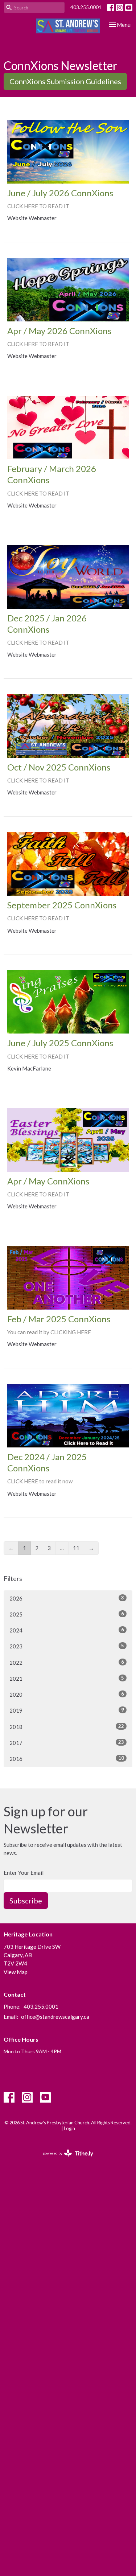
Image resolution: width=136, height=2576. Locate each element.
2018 (67, 1727)
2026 (67, 1598)
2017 (67, 1743)
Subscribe (26, 1901)
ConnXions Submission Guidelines (65, 81)
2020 (67, 1694)
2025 (67, 1614)
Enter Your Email (24, 1873)
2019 (67, 1710)
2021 (67, 1678)
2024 (67, 1630)
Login (69, 2128)
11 (76, 1548)
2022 (67, 1662)
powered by (64, 2159)
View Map (16, 1972)
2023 (67, 1646)
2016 (67, 1759)
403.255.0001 (86, 7)
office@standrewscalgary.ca (55, 2017)
